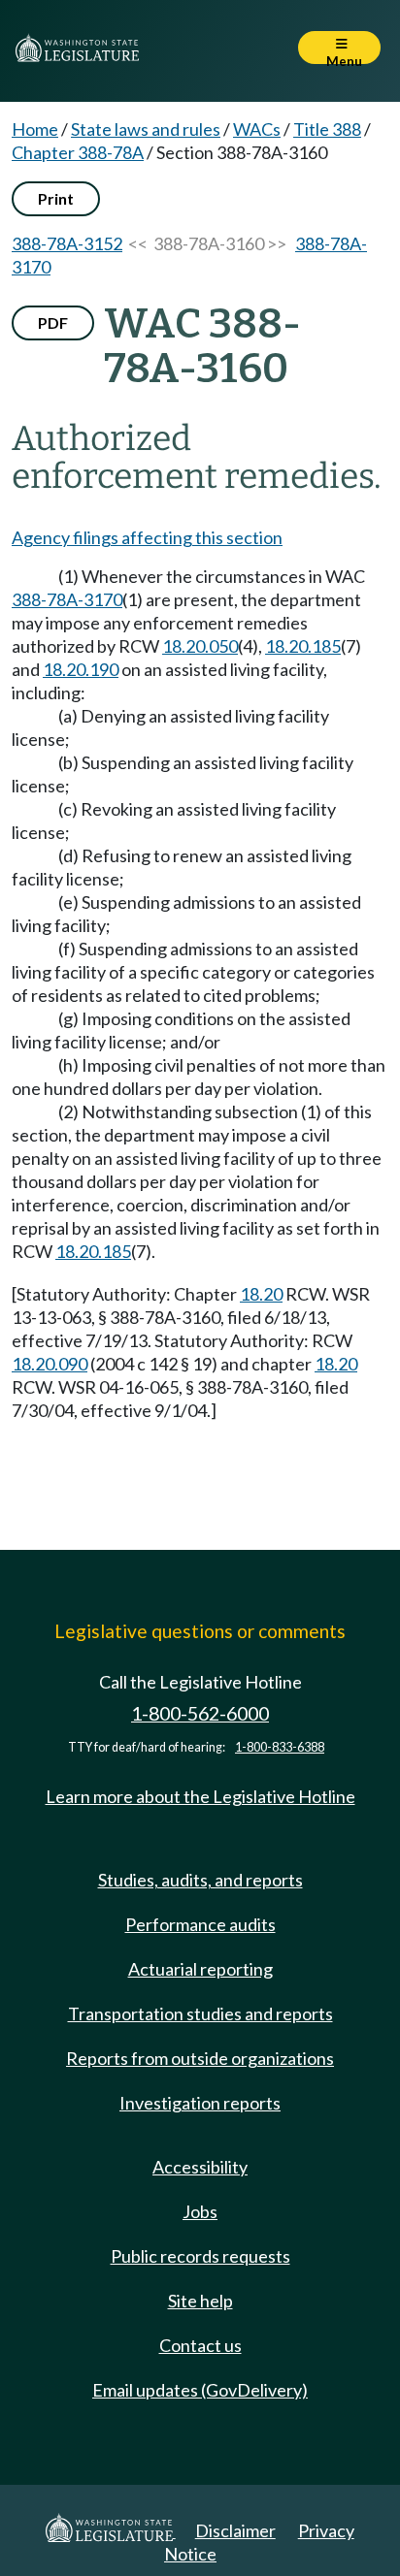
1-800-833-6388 (280, 1747)
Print (56, 198)
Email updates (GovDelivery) (200, 2390)
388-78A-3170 (67, 599)
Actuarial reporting (200, 1969)
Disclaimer (235, 2530)
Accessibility (200, 2167)
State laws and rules (146, 129)
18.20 (261, 1294)
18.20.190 (81, 669)
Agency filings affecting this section (147, 537)
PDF (53, 322)
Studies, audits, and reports (200, 1880)
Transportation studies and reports (200, 2013)
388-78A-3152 (67, 243)
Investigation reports (200, 2103)
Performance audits (200, 1924)
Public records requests (200, 2256)
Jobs (200, 2211)
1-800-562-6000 (200, 1713)
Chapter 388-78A (78, 152)
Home (35, 129)
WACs (257, 129)
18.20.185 (303, 646)
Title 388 (327, 129)
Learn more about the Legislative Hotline (200, 1796)
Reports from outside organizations (200, 2058)
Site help (200, 2301)
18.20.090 (50, 1364)
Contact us (200, 2345)
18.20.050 (200, 646)
